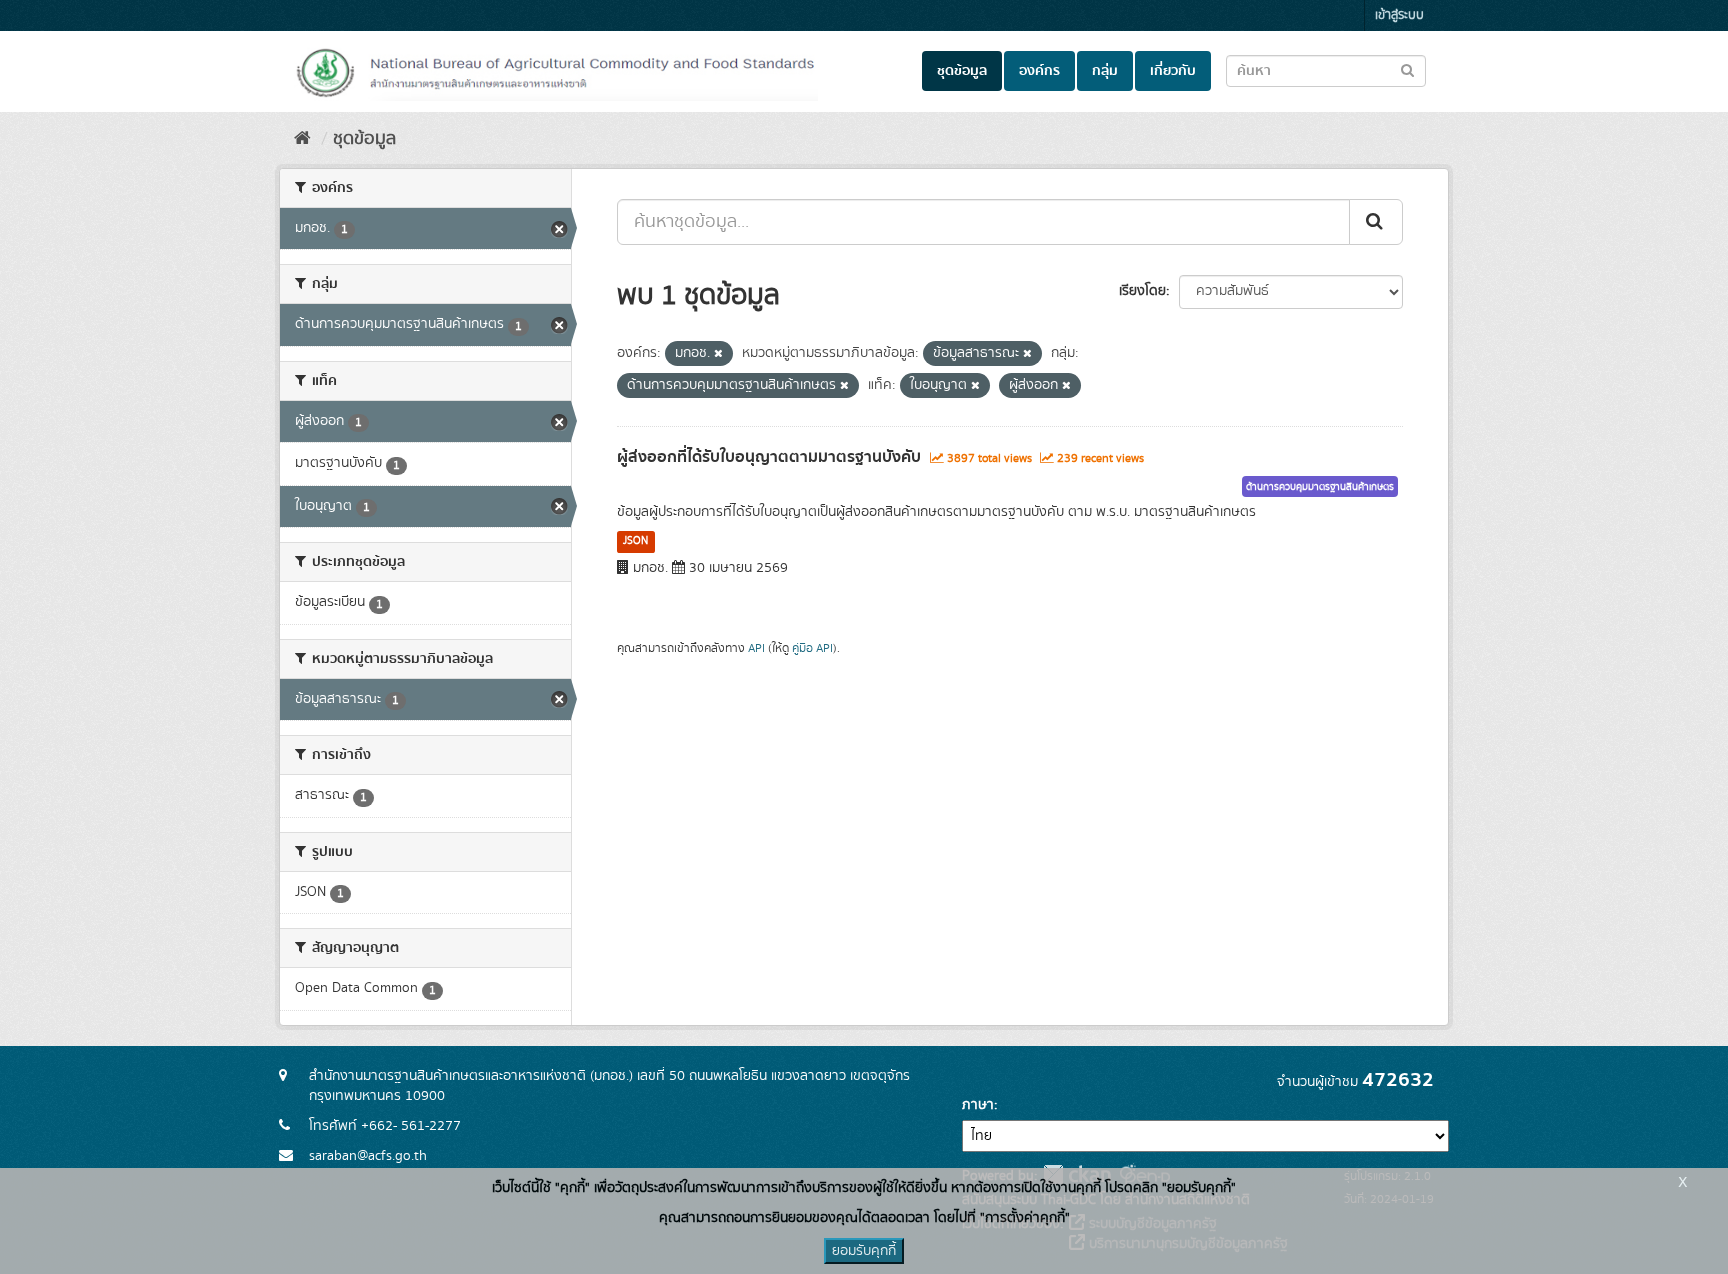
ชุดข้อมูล (962, 71)
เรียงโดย (1142, 291)
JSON (635, 541)
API (756, 648)
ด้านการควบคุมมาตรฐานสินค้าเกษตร (1320, 487)
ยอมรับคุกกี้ (864, 1251)
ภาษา (978, 1105)
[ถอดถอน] (718, 354)
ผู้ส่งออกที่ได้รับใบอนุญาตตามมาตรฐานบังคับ (769, 457)
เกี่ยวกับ (1173, 71)
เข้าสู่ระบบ (1399, 15)
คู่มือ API (812, 648)
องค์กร (1039, 71)
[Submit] (1376, 222)
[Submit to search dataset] (1407, 69)
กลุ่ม (1105, 71)
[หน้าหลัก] (302, 139)
